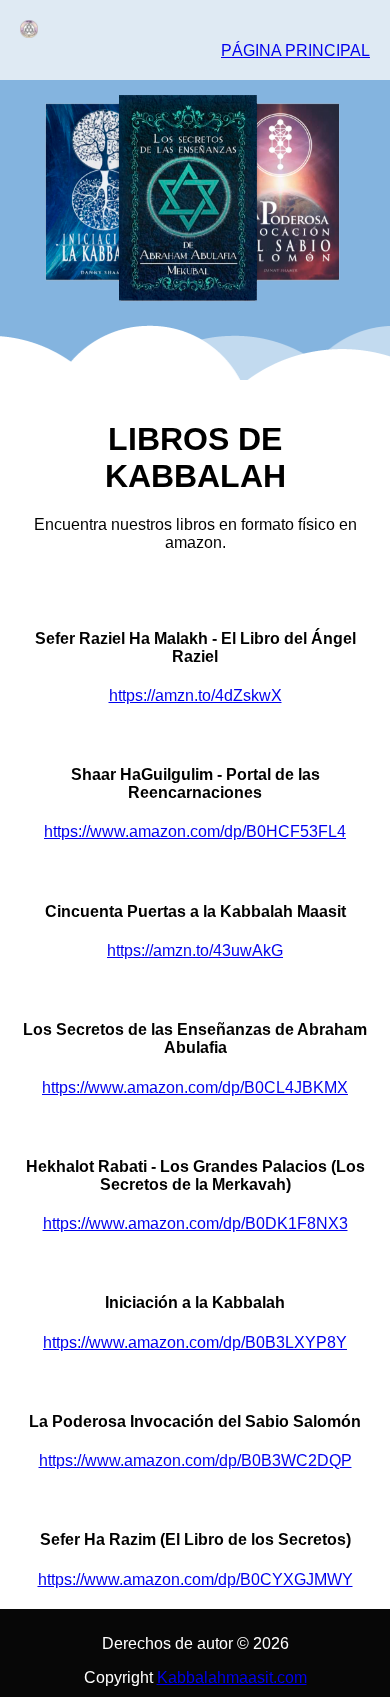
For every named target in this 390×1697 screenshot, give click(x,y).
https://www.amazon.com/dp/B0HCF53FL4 (195, 831)
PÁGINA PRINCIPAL (295, 50)
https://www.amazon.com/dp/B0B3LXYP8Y (195, 1342)
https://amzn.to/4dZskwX (195, 695)
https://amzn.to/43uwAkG (195, 950)
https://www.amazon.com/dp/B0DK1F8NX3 (195, 1223)
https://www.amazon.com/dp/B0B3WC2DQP (195, 1460)
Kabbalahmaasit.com (232, 1677)
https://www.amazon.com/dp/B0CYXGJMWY (195, 1579)
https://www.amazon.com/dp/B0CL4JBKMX (195, 1087)
